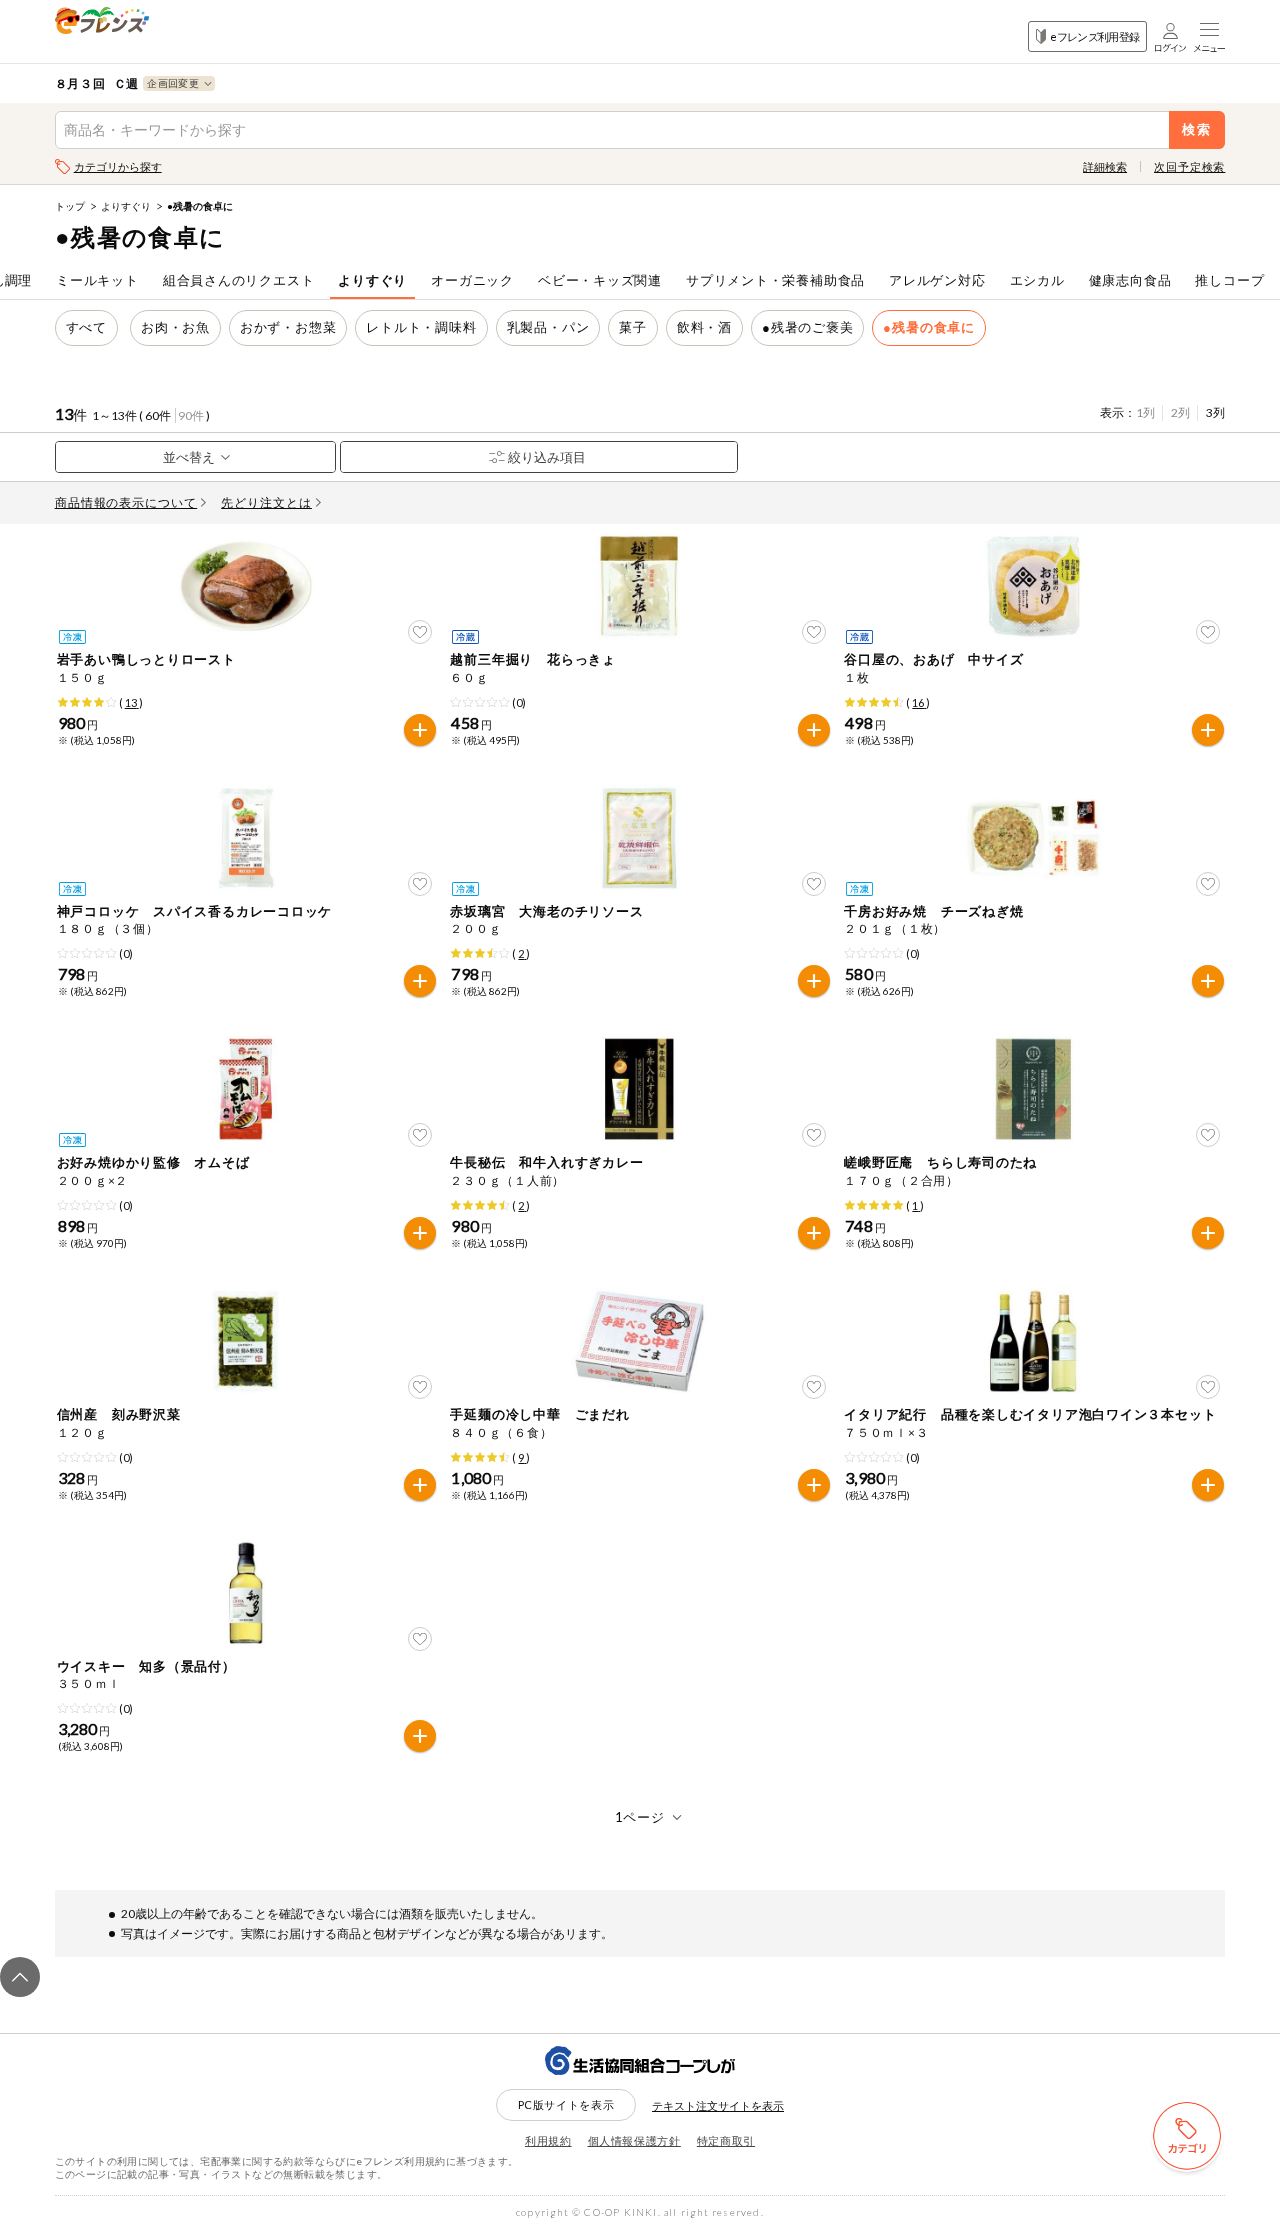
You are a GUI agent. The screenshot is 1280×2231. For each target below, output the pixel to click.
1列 (1145, 412)
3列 (1215, 412)
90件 (191, 415)
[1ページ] (640, 1817)
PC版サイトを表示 (566, 2104)
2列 (1180, 412)
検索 (1197, 129)
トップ (70, 206)
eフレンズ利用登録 (1094, 36)
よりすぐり (126, 206)
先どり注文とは (266, 502)
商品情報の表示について (126, 502)
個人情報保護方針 (634, 2140)
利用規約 (548, 2140)
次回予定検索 (1189, 166)
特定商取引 (726, 2140)
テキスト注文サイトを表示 (718, 2105)
